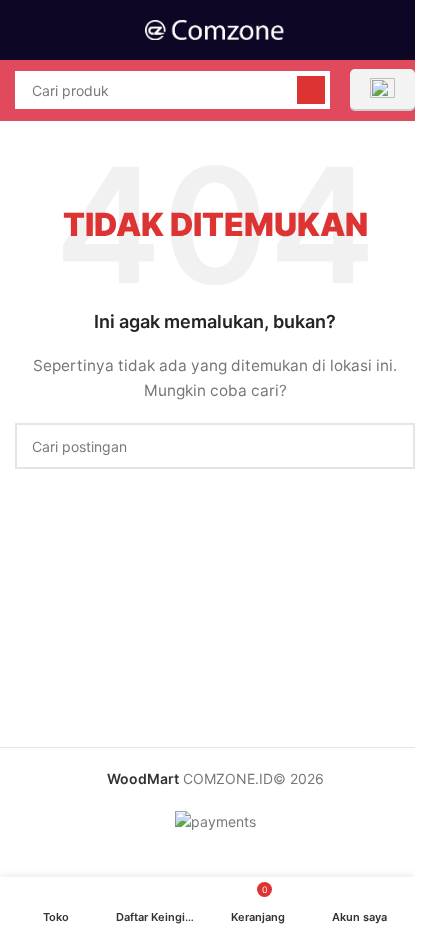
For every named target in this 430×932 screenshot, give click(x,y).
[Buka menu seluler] (23, 30)
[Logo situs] (215, 28)
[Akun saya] (407, 30)
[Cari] (311, 90)
